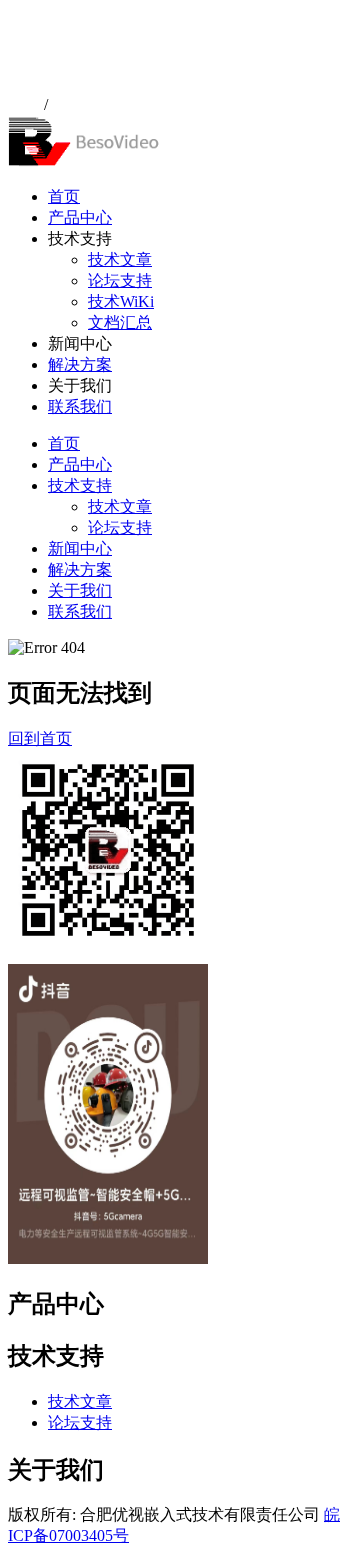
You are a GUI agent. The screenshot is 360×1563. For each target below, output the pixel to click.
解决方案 (80, 364)
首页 (64, 196)
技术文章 (120, 259)
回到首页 (40, 738)
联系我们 (80, 406)
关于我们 (80, 590)
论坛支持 (120, 280)
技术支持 (80, 485)
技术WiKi (121, 301)
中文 (24, 104)
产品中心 (80, 217)
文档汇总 (120, 322)
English (76, 104)
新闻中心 (80, 548)
